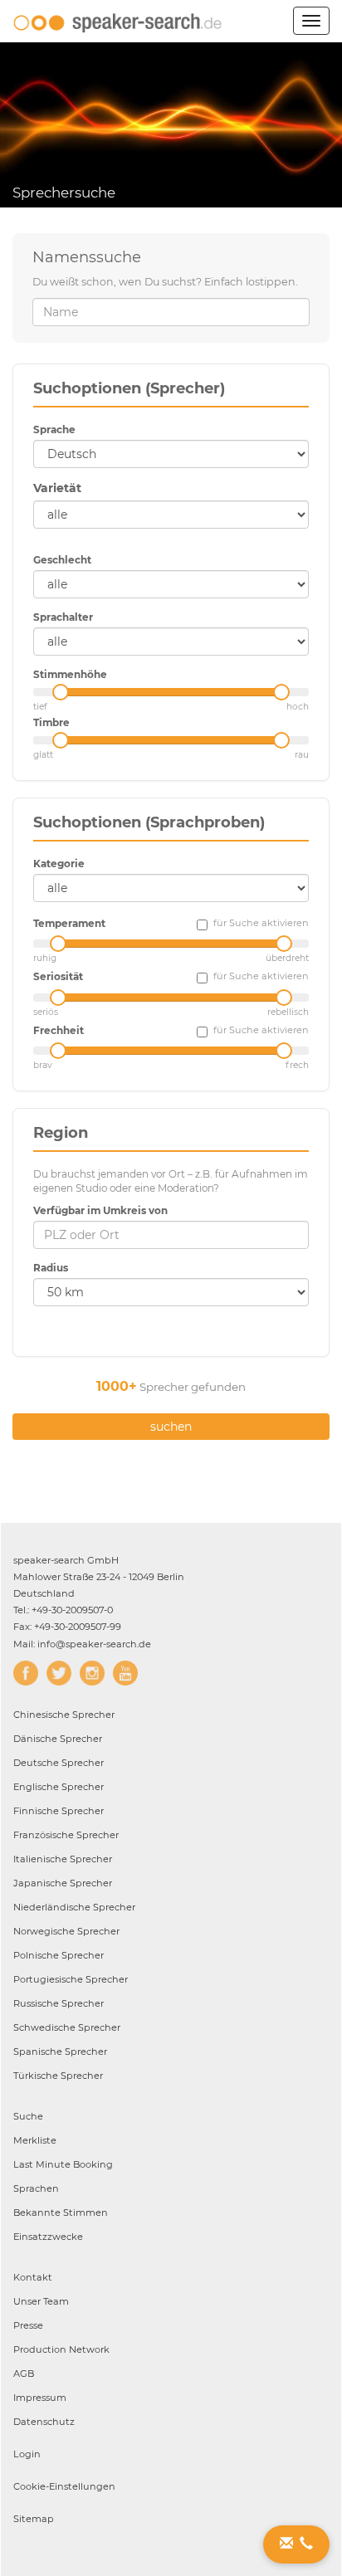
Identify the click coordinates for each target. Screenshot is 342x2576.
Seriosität (58, 976)
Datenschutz (44, 2422)
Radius (51, 1268)
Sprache (54, 429)
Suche (28, 2116)
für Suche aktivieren (261, 923)
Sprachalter (63, 617)
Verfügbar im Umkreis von (100, 1210)
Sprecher (64, 1715)
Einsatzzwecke (48, 2237)
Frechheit (59, 1030)
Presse (28, 2325)
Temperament (69, 923)
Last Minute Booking (63, 2164)
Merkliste (35, 2140)
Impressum (40, 2398)
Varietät (57, 488)
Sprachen (36, 2188)
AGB (24, 2374)
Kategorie (59, 864)
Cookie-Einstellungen (64, 2486)
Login (27, 2454)
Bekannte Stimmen (61, 2213)
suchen (171, 1427)
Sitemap (34, 2519)
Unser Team (41, 2301)
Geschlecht (62, 560)
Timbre (51, 722)
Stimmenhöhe (70, 674)
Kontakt (33, 2277)
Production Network (61, 2349)
